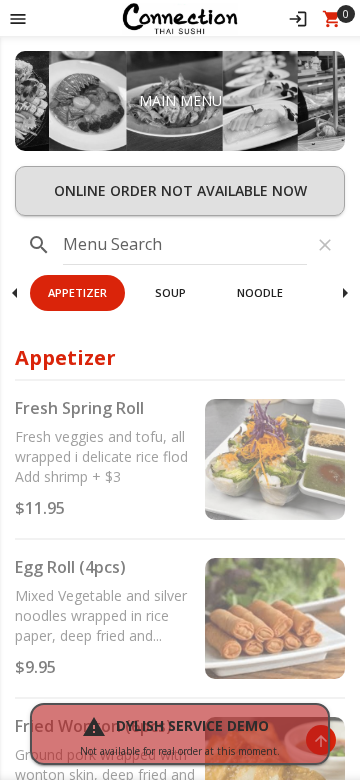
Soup (170, 292)
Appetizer (77, 292)
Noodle (260, 292)
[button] (180, 18)
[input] (185, 245)
